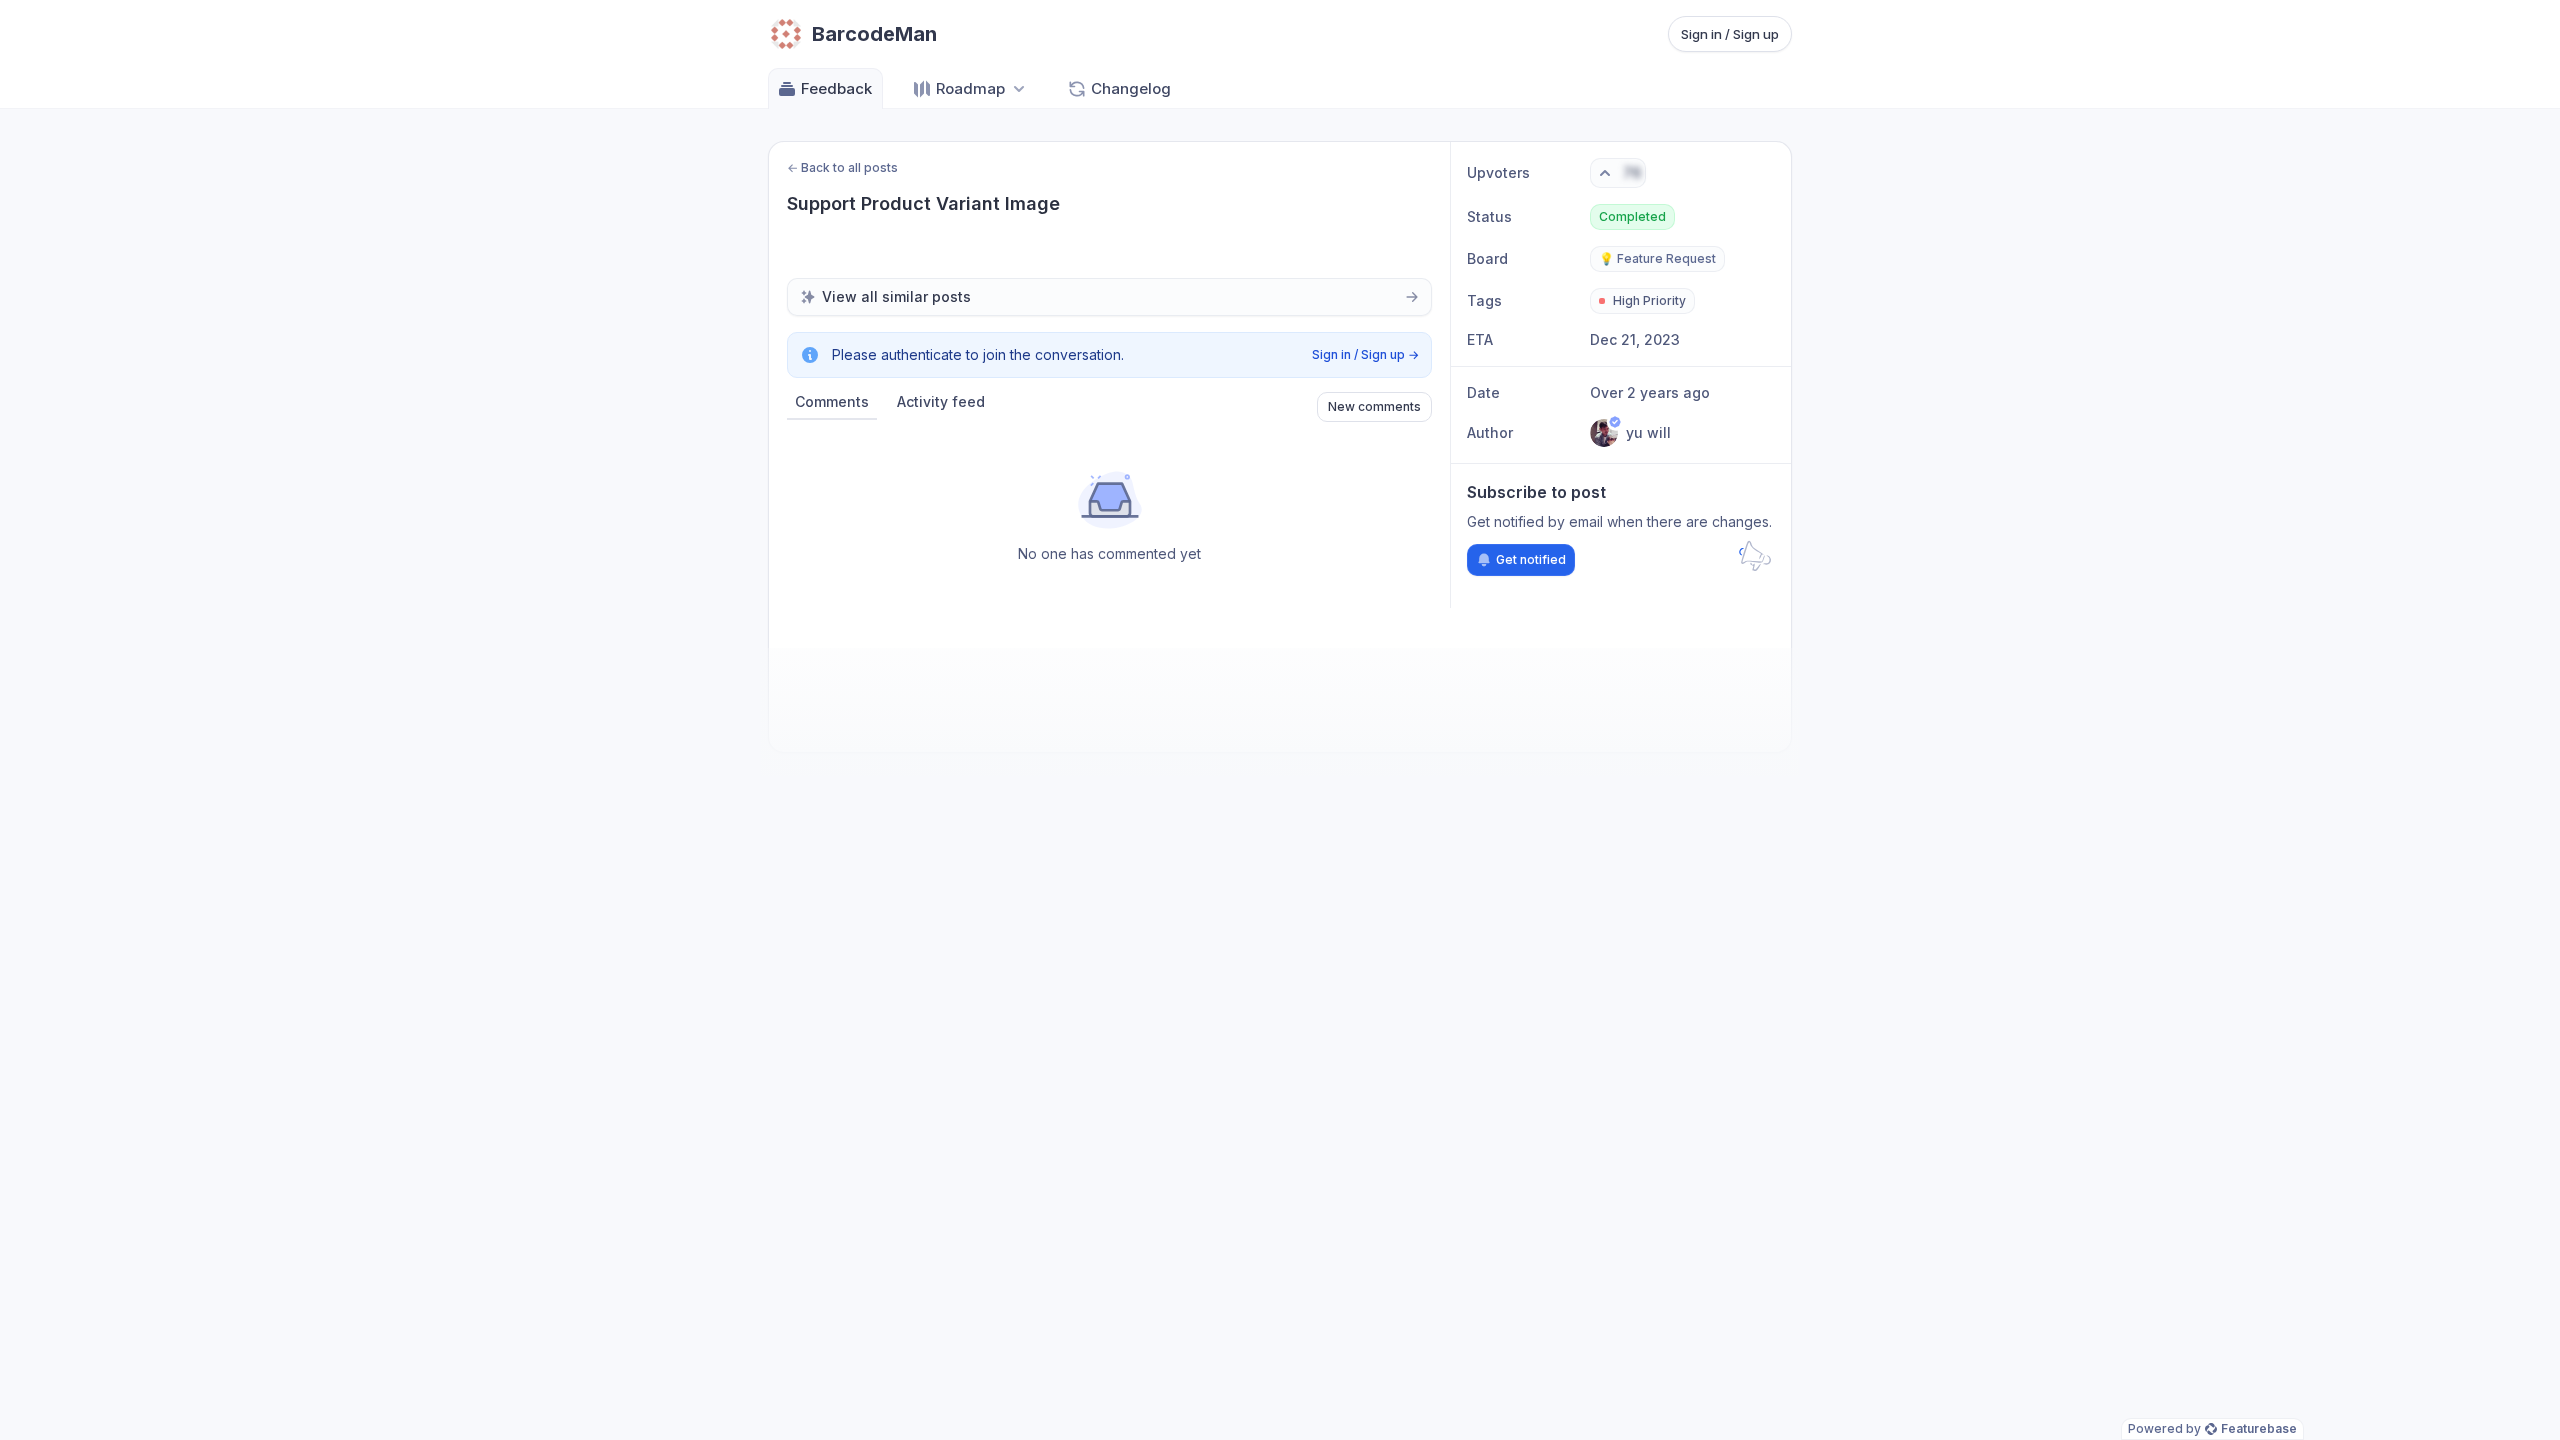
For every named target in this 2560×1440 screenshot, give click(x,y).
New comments (1374, 406)
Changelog (1131, 88)
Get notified (1531, 559)
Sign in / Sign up (1730, 34)
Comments (832, 401)
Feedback (836, 88)
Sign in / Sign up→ (1365, 354)
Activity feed (941, 401)
